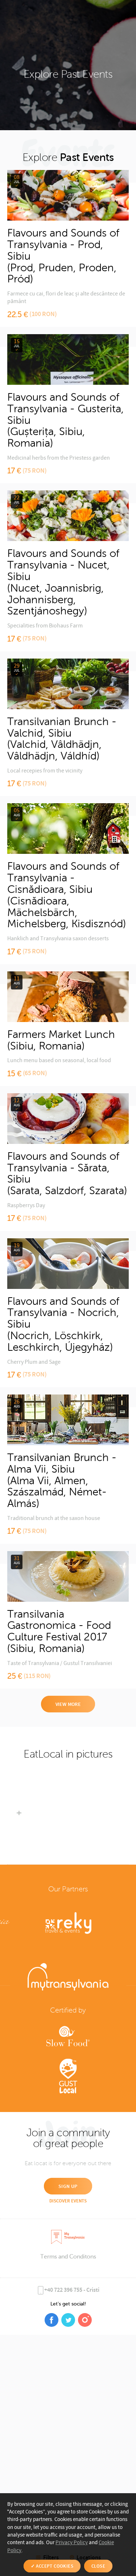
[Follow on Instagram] (85, 2320)
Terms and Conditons (68, 2256)
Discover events (68, 2201)
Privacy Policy (72, 2543)
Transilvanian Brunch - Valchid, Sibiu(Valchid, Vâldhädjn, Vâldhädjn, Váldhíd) (62, 739)
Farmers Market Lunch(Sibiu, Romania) (61, 1040)
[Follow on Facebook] (51, 2320)
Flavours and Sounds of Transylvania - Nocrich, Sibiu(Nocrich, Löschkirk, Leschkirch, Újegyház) (63, 1324)
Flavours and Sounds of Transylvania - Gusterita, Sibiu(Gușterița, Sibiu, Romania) (65, 420)
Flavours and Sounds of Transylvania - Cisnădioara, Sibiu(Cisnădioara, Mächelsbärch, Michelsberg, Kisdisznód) (67, 895)
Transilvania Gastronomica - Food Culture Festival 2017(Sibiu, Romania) (59, 1631)
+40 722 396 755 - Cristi (72, 2290)
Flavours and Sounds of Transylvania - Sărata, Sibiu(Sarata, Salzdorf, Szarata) (67, 1174)
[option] (19, 1814)
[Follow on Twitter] (68, 2320)
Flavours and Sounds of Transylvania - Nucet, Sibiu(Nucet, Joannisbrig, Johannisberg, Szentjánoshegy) (63, 582)
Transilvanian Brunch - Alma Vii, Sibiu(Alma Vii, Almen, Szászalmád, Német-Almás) (62, 1481)
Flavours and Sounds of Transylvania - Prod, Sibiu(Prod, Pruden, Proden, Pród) (63, 256)
